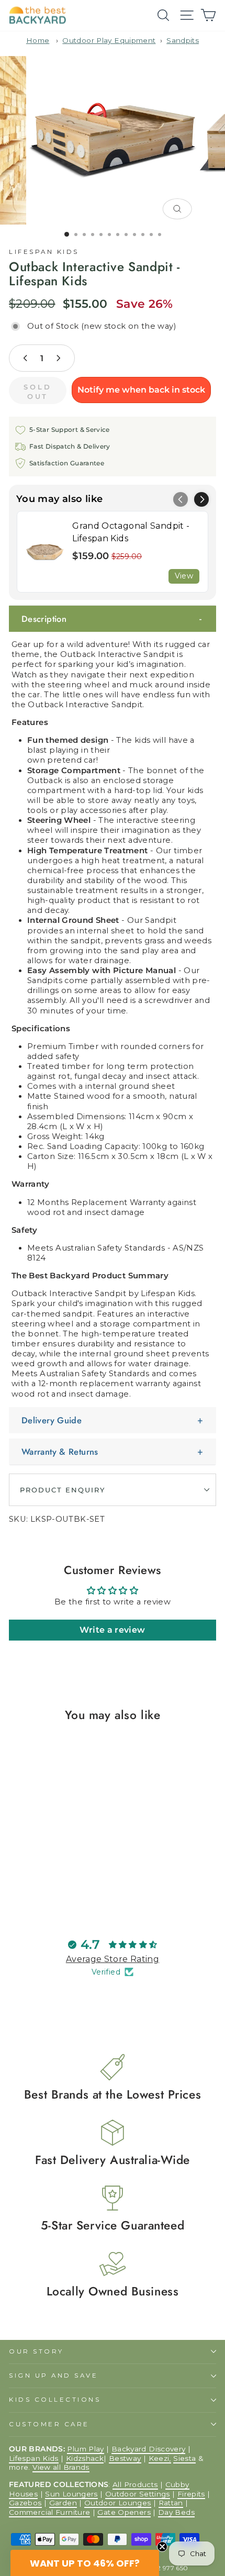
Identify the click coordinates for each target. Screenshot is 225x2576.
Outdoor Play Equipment (109, 40)
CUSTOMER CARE (49, 2424)
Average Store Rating (113, 1959)
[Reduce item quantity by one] (26, 358)
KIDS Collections (55, 2400)
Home (38, 40)
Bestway (125, 2458)
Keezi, (160, 2458)
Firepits (191, 2494)
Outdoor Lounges (118, 2503)
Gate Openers (124, 2512)
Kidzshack (85, 2458)
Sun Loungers (71, 2494)
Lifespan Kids (44, 252)
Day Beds (176, 2512)
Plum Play (85, 2449)
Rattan (171, 2503)
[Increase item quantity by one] (58, 358)
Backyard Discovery (149, 2449)
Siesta (184, 2458)
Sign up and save (54, 2376)
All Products (135, 2484)
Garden (63, 2503)
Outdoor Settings (138, 2494)
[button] (201, 499)
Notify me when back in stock (141, 390)
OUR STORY (36, 2351)
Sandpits (183, 40)
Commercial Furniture (49, 2512)
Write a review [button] (112, 1630)
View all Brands (61, 2467)
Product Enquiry (63, 1490)
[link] (45, 552)
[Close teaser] (162, 2547)
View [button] (184, 576)
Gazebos (25, 2503)
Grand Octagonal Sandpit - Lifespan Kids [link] (131, 532)
